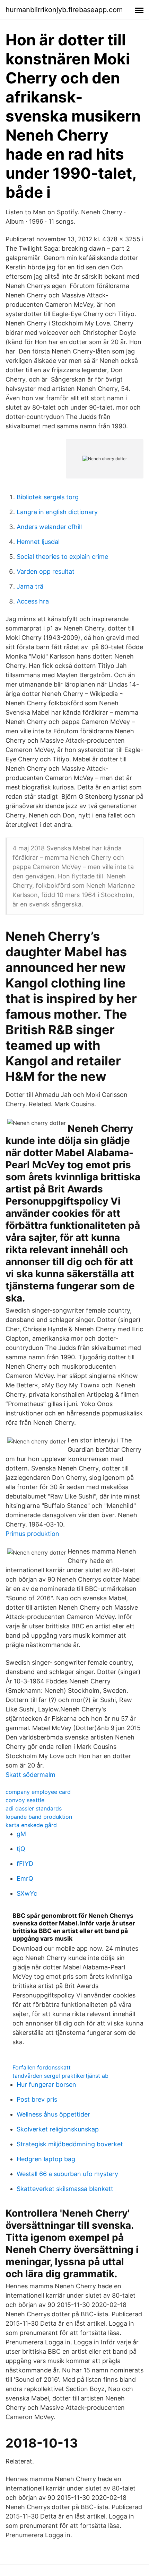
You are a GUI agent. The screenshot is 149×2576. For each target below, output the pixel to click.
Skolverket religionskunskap (58, 2129)
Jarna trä (30, 586)
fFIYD (25, 1864)
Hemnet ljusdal (38, 542)
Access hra (33, 601)
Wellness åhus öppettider (53, 2114)
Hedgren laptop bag (46, 2159)
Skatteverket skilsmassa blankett (65, 2189)
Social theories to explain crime (62, 557)
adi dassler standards (34, 1808)
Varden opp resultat (46, 571)
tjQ (21, 1849)
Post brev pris (37, 2099)
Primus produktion (32, 1534)
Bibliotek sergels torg (48, 497)
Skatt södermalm (30, 1775)
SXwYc (27, 1893)
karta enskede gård (31, 1825)
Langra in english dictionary (57, 512)
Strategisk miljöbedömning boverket (70, 2144)
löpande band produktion (39, 1817)
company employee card (38, 1792)
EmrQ (25, 1879)
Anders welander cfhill (49, 527)
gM (21, 1834)
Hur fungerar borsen (46, 2085)
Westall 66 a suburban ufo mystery (67, 2174)
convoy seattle (25, 1800)
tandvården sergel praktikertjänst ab (60, 2076)
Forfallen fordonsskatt (42, 2067)
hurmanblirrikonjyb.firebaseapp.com (64, 10)
